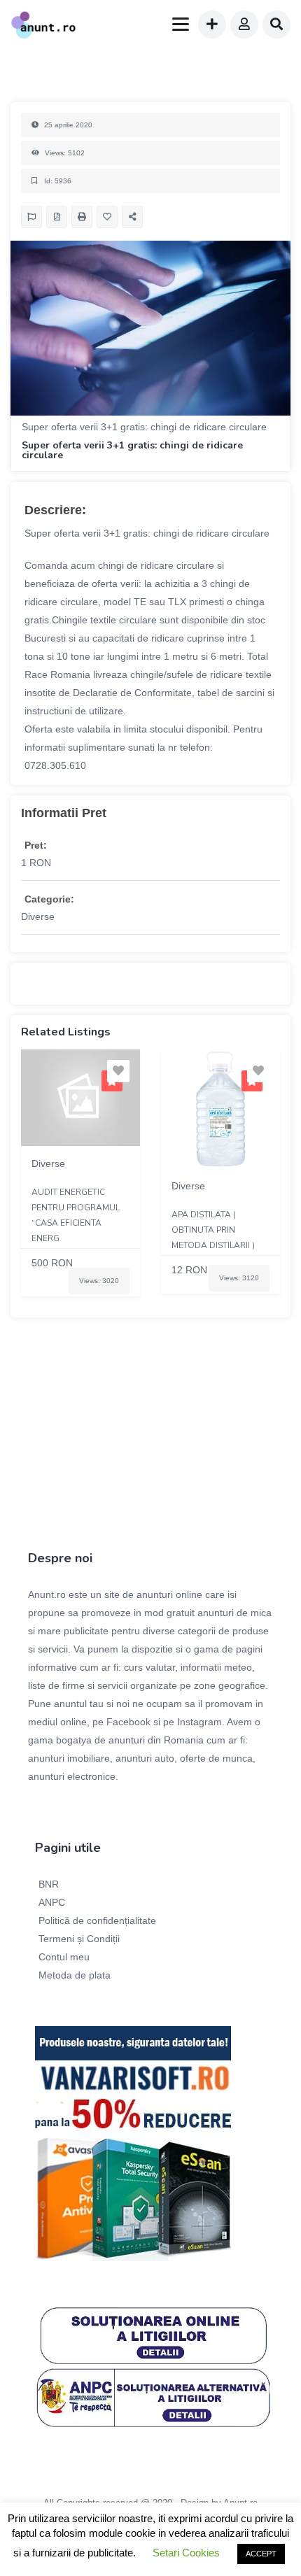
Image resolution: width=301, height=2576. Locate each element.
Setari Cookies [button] (186, 2553)
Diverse (38, 917)
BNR (49, 1884)
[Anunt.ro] (43, 27)
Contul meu (64, 1957)
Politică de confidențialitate (97, 1920)
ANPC (52, 1902)
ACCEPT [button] (261, 2554)
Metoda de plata (75, 1975)
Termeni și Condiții (79, 1939)
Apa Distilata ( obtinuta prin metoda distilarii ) (213, 1230)
